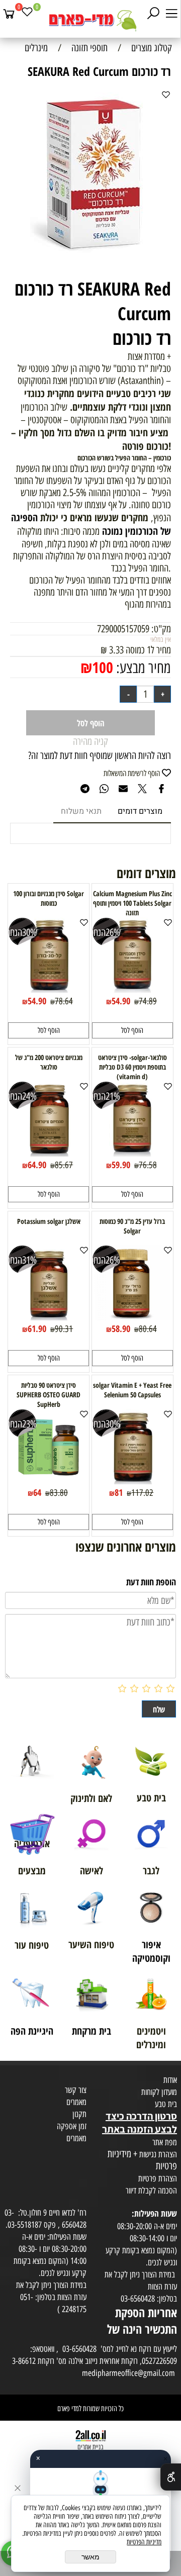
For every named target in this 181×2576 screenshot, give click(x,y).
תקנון (79, 2114)
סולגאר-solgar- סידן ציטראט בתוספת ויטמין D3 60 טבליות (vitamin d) (132, 1067)
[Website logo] (90, 20)
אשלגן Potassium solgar (49, 1221)
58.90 (121, 1328)
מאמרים (76, 2102)
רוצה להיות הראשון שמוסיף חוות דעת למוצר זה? (100, 755)
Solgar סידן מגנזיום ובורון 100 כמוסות (49, 898)
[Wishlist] (27, 14)
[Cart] (9, 14)
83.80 (59, 1493)
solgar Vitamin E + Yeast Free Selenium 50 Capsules (132, 1390)
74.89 (148, 1001)
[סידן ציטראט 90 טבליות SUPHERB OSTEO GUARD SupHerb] (49, 1481)
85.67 (64, 1165)
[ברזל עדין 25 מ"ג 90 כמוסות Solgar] (132, 1317)
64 (37, 1492)
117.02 (142, 1493)
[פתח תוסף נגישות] (171, 2477)
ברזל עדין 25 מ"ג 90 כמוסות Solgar (132, 1226)
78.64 (64, 1001)
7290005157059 (123, 629)
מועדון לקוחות (159, 2092)
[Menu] (171, 14)
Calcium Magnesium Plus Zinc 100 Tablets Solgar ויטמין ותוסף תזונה (132, 903)
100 (103, 667)
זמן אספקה (72, 2126)
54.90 (121, 1001)
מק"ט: (161, 629)
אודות (170, 2080)
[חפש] (153, 14)
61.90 (37, 1328)
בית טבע (166, 2104)
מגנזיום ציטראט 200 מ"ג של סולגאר (49, 1062)
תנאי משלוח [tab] (81, 811)
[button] (132, 1030)
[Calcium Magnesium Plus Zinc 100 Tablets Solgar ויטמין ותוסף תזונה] (132, 989)
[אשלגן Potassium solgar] (49, 1317)
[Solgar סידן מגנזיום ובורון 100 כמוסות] (49, 989)
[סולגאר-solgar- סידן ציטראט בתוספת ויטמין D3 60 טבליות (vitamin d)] (132, 1153)
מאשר (90, 2557)
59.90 (121, 1165)
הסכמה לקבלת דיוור (151, 2190)
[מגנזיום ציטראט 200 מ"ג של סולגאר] (49, 1153)
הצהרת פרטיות (158, 2178)
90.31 (64, 1329)
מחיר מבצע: (142, 668)
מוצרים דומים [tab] (140, 811)
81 (119, 1492)
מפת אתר (165, 2142)
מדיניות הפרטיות (144, 2542)
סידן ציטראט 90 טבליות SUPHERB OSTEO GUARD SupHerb (49, 1395)
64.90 (37, 1165)
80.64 (148, 1329)
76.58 (148, 1165)
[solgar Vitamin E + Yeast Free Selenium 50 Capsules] (132, 1481)
